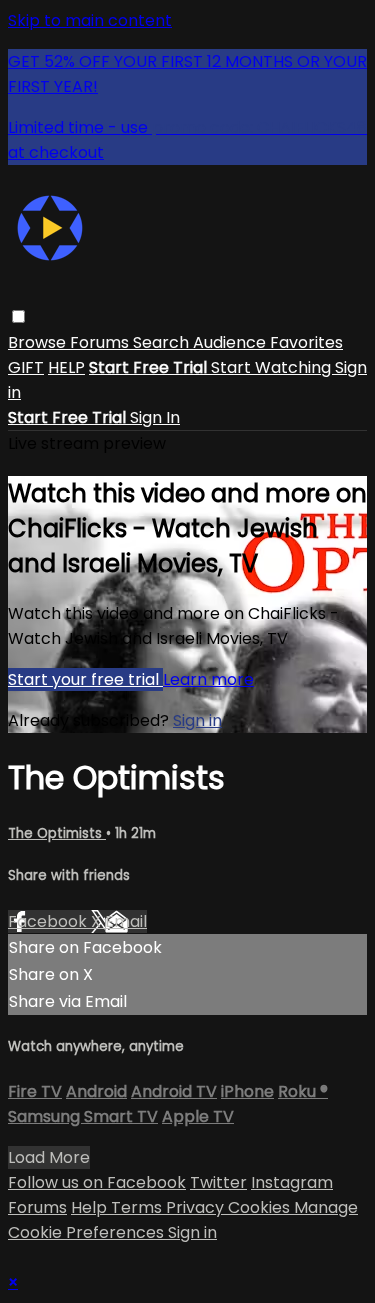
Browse (39, 342)
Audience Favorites (268, 342)
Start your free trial (85, 679)
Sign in (197, 720)
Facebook (49, 921)
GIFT (26, 367)
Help (91, 1207)
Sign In (155, 417)
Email (126, 921)
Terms (138, 1207)
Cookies (261, 1207)
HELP (66, 367)
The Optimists (57, 833)
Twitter (218, 1182)
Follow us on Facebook (97, 1182)
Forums (101, 342)
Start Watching (273, 367)
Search (163, 342)
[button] (18, 316)
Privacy (197, 1207)
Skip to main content (90, 20)
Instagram (292, 1182)
